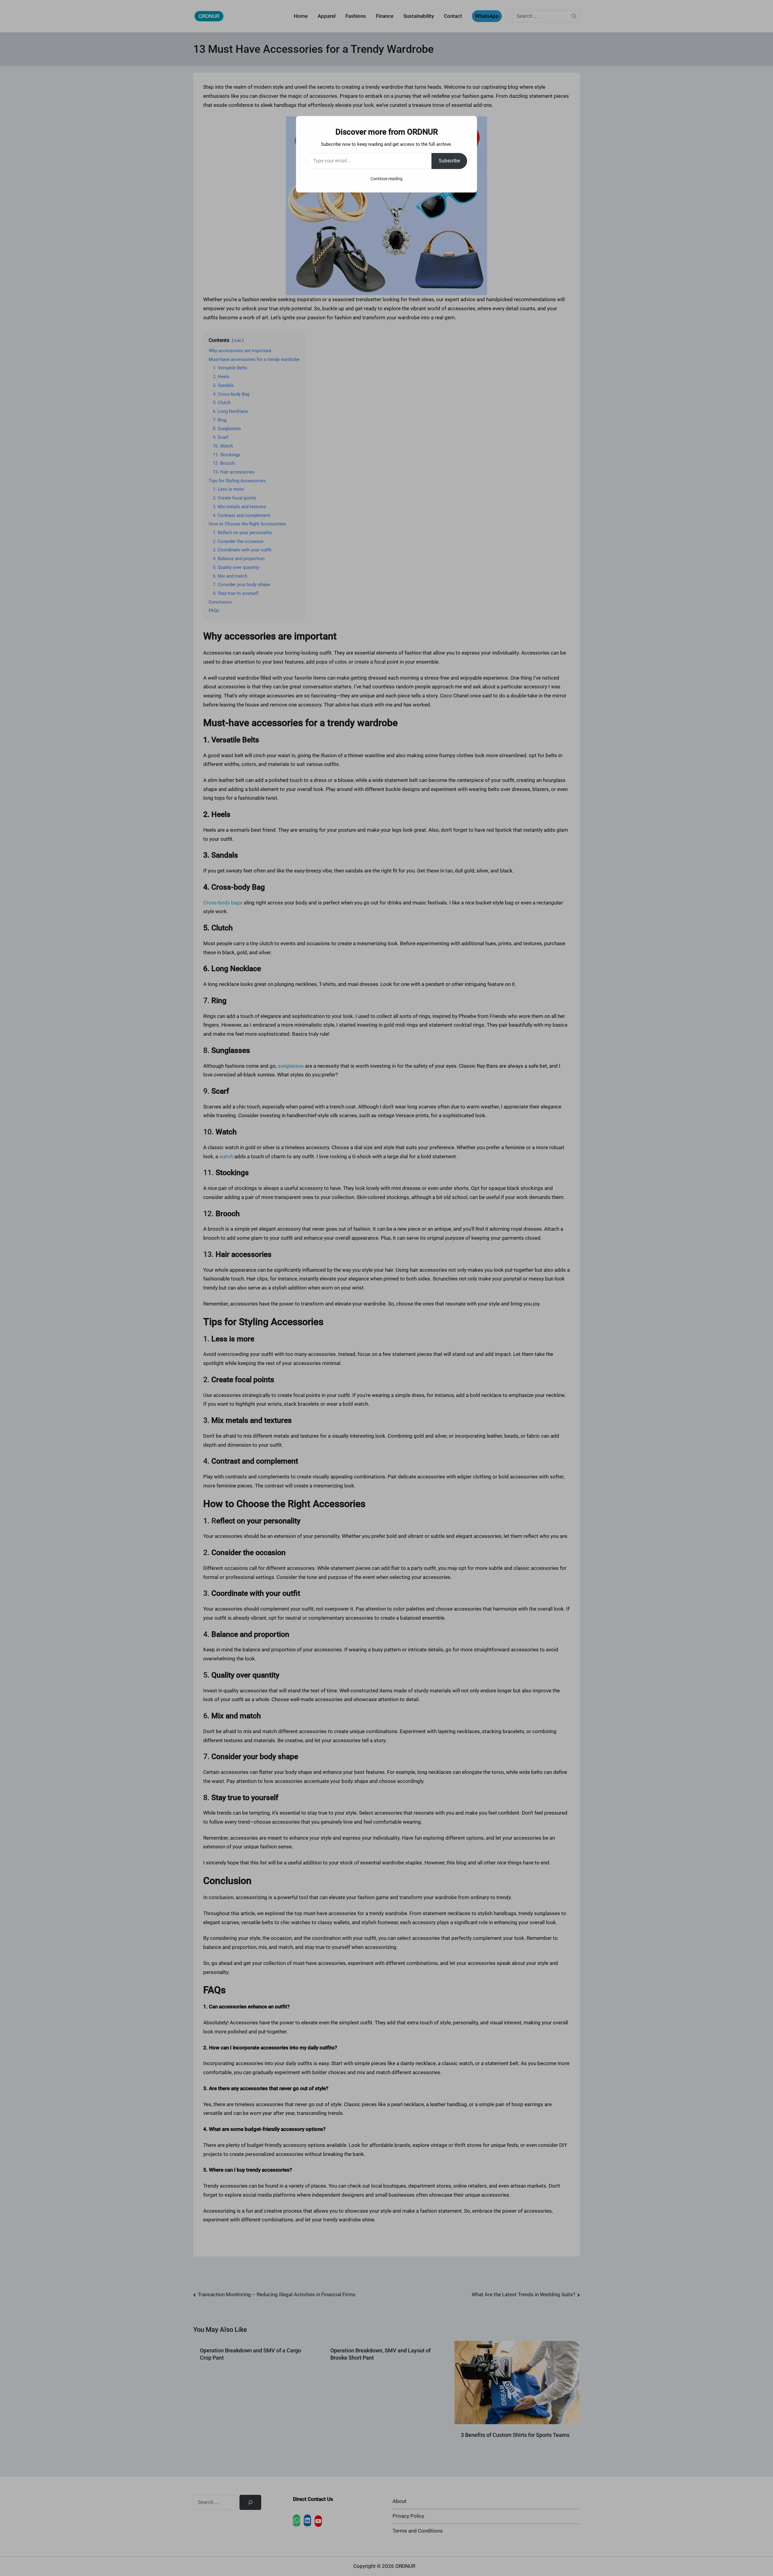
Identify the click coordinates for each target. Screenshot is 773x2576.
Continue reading (386, 179)
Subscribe (449, 161)
